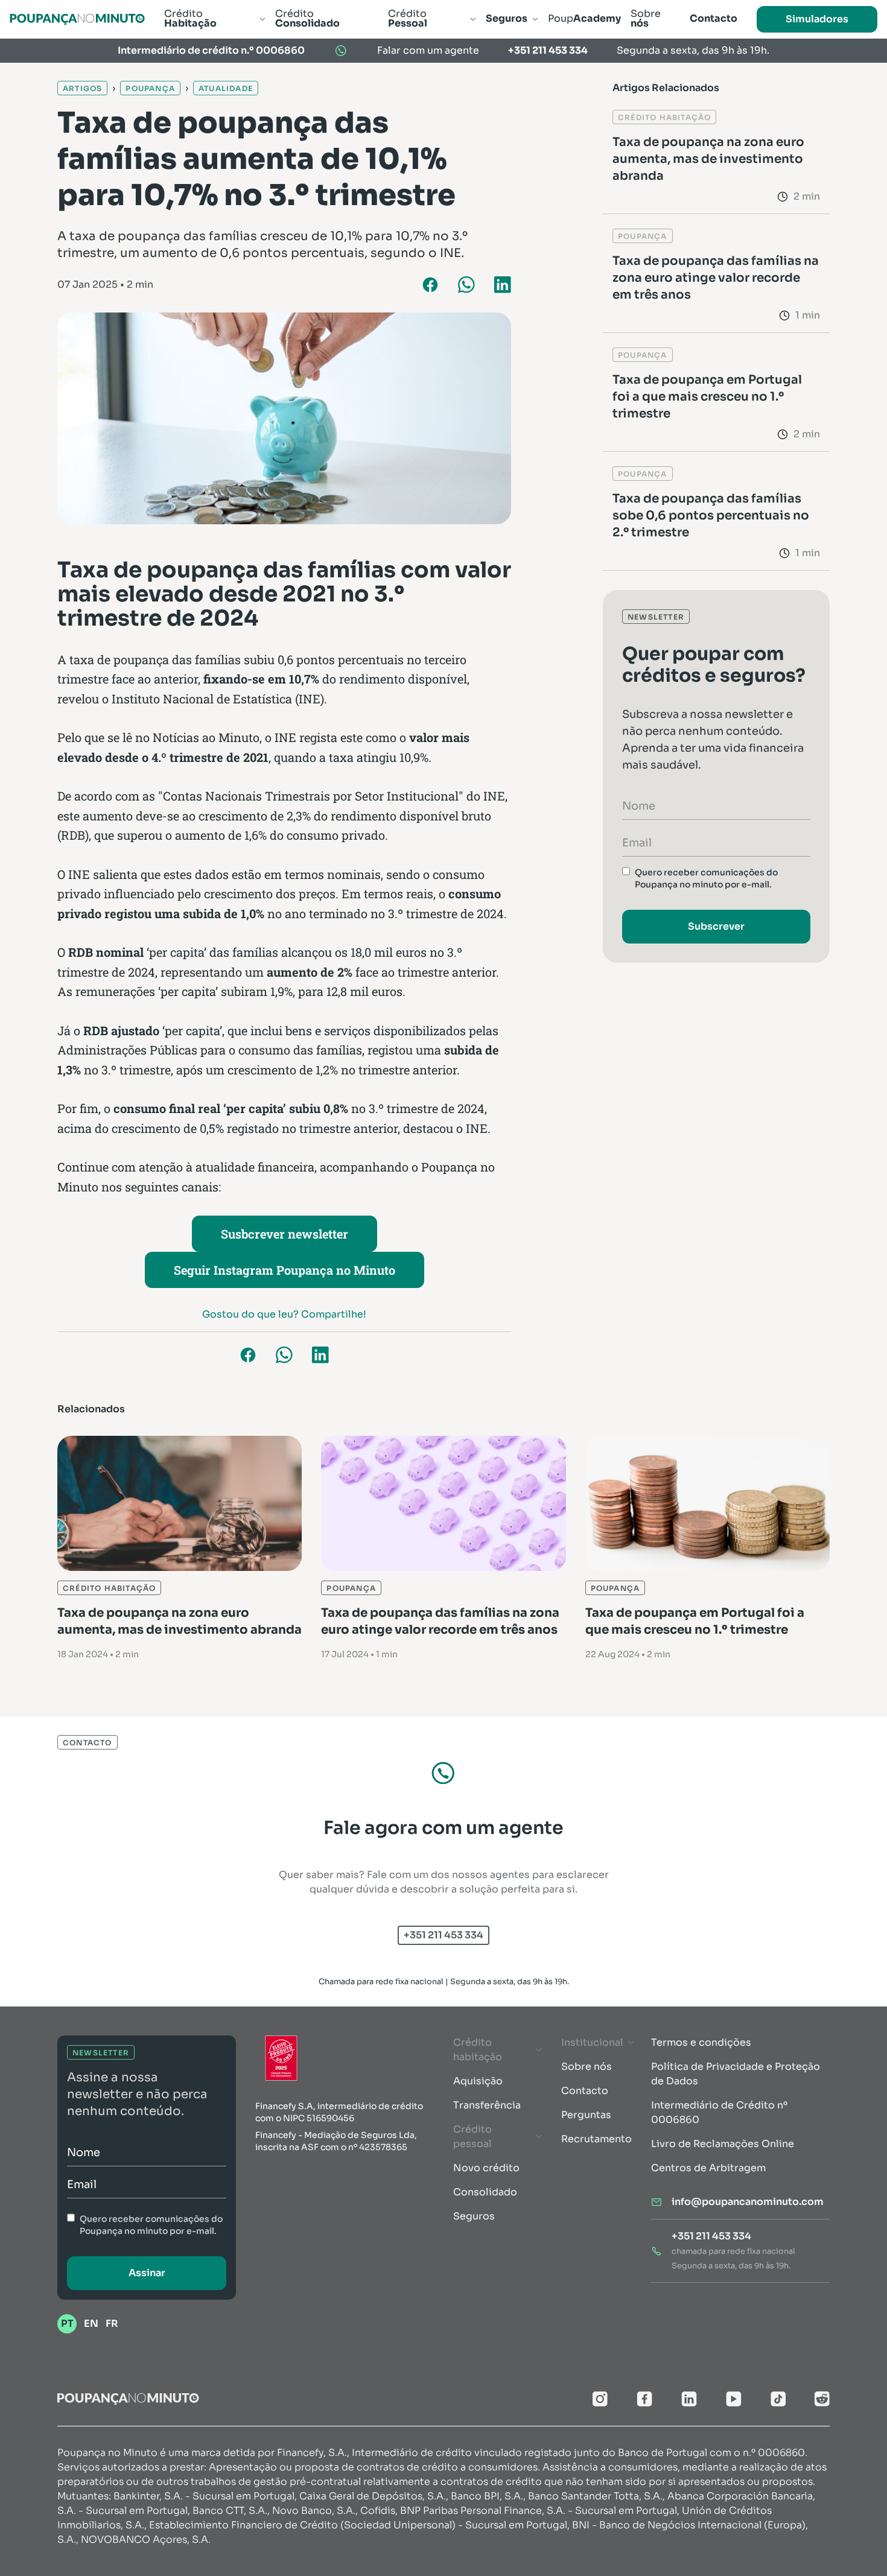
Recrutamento (596, 2139)
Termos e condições (701, 2042)
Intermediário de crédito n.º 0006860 (211, 50)
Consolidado (485, 2192)
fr (112, 2324)
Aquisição (478, 2081)
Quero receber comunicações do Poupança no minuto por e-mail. (706, 878)
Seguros (474, 2216)
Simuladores (817, 19)
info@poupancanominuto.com (748, 2202)
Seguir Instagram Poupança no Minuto (285, 1270)
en (91, 2324)
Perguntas (586, 2115)
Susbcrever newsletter (285, 1234)
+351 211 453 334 (548, 50)
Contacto (585, 2091)
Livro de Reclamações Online (723, 2144)
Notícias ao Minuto (206, 737)
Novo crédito (486, 2168)
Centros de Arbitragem (708, 2168)
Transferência (487, 2105)
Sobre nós (587, 2067)
